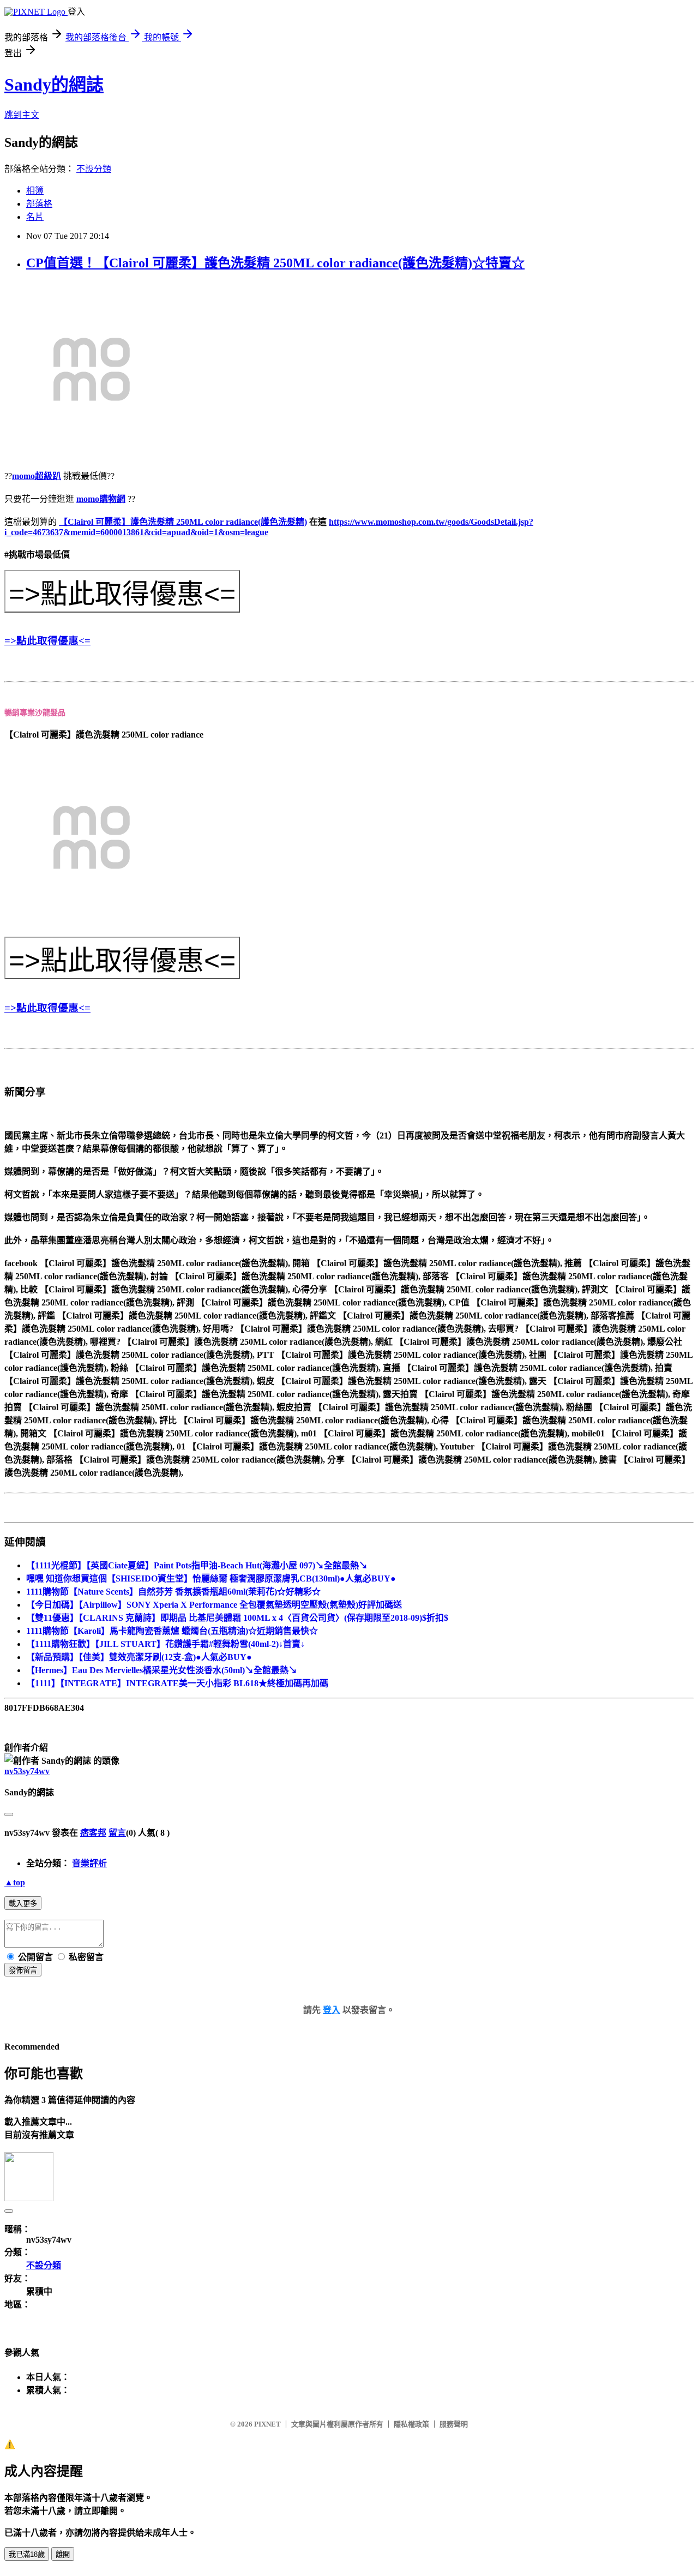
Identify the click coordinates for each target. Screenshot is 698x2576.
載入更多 (23, 1904)
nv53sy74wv (27, 1771)
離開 (63, 2554)
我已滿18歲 (27, 2554)
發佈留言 (23, 1970)
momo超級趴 (37, 476)
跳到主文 (22, 115)
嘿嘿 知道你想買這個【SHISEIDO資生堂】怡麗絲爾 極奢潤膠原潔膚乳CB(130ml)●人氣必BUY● (211, 1578)
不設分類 (94, 169)
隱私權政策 (411, 2424)
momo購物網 (101, 499)
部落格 (39, 204)
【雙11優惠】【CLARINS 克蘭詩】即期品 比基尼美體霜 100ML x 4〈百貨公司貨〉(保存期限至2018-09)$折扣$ (237, 1618)
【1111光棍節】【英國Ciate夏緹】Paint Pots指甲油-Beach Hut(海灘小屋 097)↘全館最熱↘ (197, 1565)
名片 (35, 217)
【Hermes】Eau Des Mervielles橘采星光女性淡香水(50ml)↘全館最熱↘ (162, 1670)
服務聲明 (454, 2424)
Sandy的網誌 (54, 85)
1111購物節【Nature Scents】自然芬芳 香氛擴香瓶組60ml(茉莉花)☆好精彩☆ (173, 1592)
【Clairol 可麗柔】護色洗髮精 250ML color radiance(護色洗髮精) (183, 522)
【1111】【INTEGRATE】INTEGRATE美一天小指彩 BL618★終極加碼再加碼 (177, 1683)
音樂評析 (89, 1863)
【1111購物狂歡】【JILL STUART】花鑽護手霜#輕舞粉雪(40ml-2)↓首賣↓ (166, 1644)
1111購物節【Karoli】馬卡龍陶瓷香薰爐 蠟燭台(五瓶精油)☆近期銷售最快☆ (172, 1631)
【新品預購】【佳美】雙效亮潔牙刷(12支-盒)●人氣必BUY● (139, 1657)
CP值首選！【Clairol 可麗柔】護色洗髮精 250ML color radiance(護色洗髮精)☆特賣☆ (275, 263)
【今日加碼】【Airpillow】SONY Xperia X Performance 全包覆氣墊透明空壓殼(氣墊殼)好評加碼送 (214, 1605)
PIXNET (267, 2424)
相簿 (35, 191)
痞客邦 (93, 1833)
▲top (15, 1882)
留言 (117, 1833)
